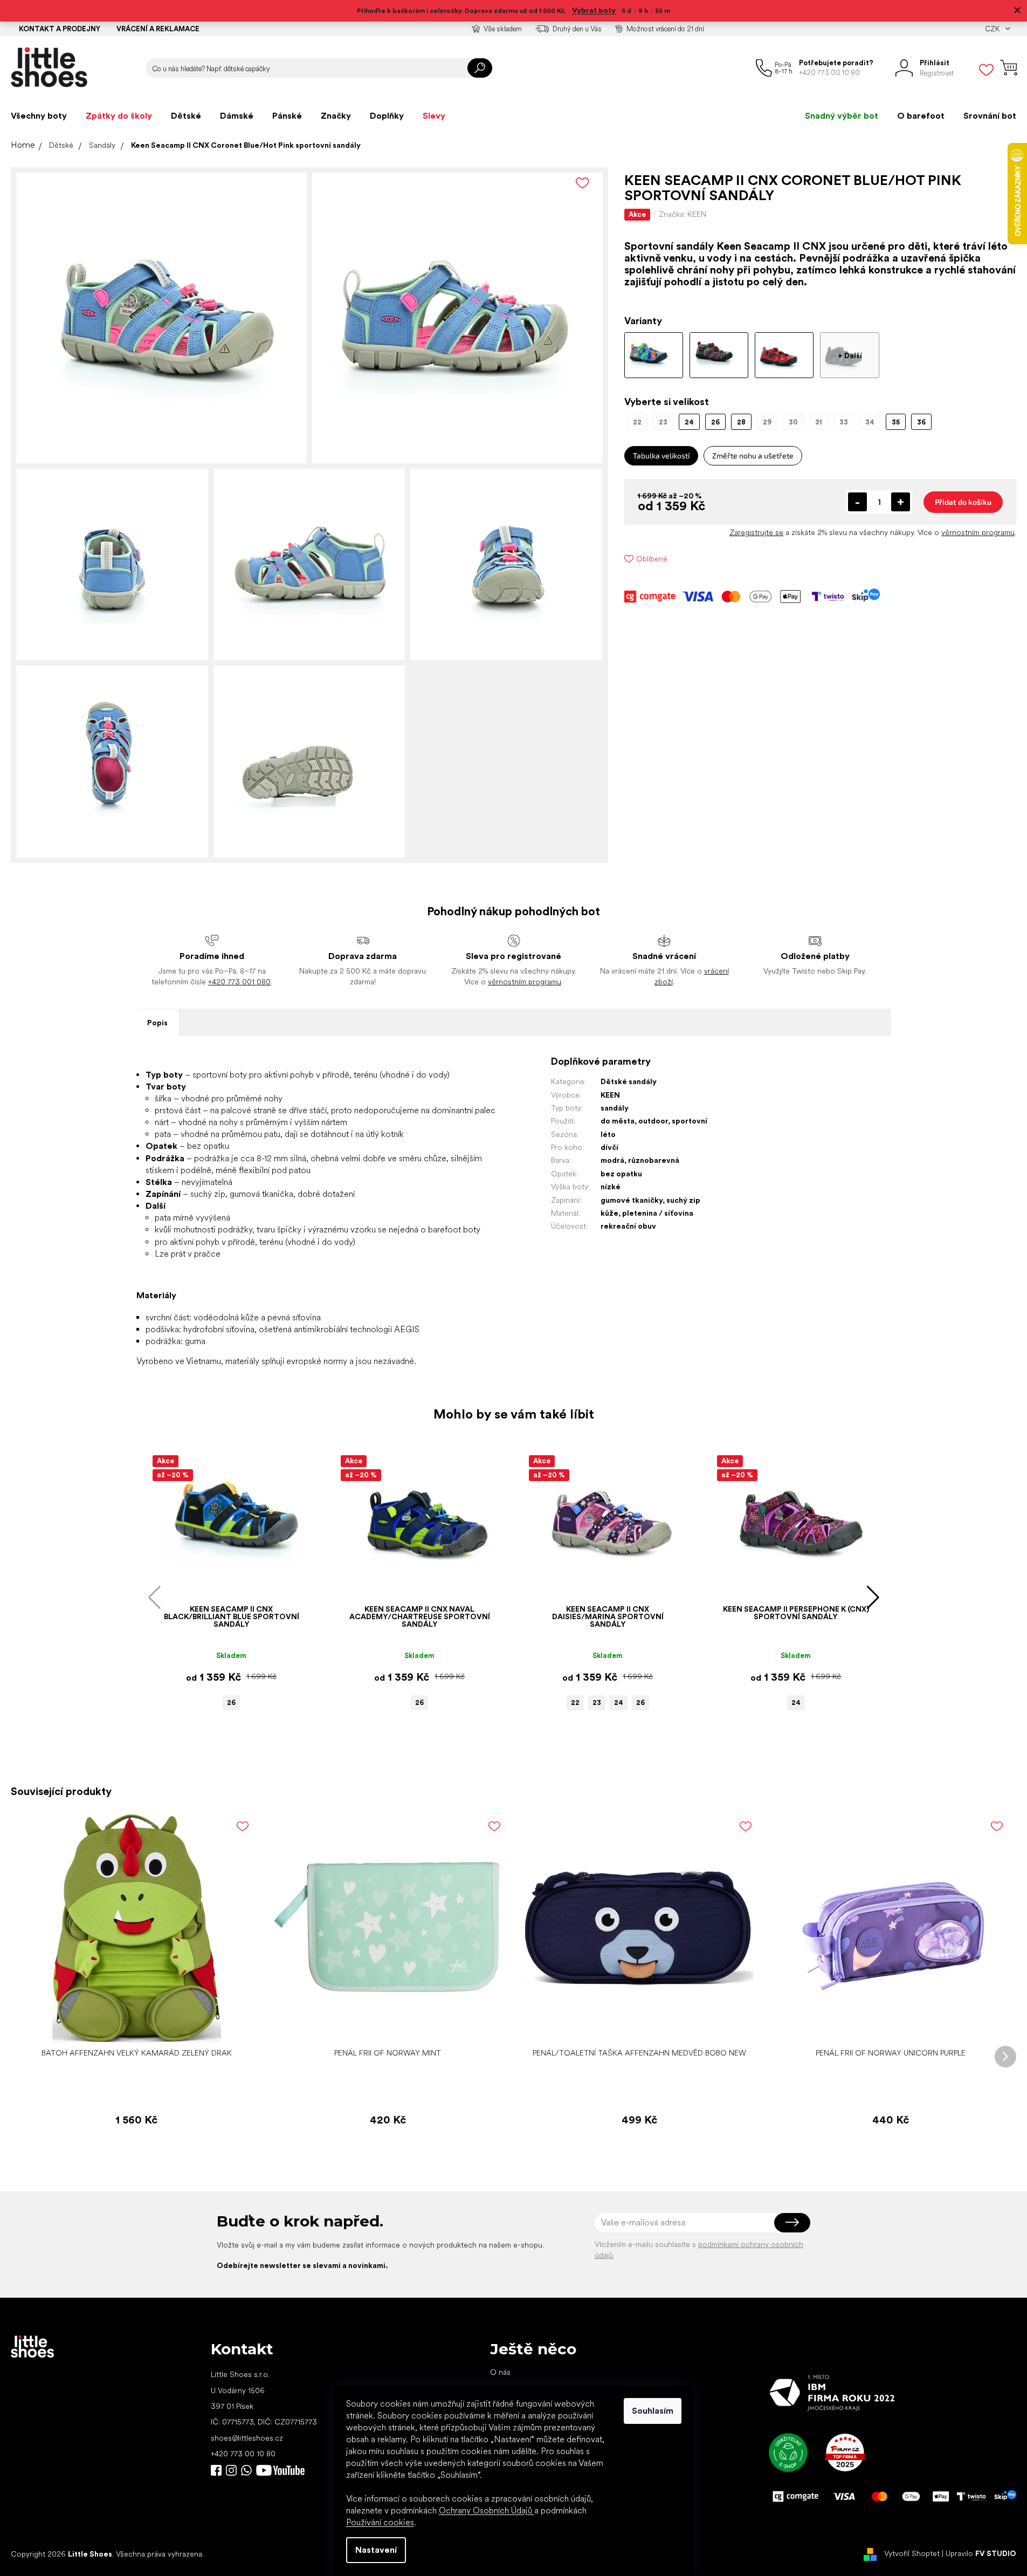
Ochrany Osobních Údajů (487, 2510)
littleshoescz (231, 2470)
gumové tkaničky (632, 1200)
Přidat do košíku (963, 502)
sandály (615, 1108)
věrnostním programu (978, 532)
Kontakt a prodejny (60, 29)
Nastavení (376, 2550)
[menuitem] (39, 116)
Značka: (683, 214)
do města (618, 1121)
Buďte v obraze (216, 2470)
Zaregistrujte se (756, 532)
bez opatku (621, 1174)
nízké (611, 1187)
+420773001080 (249, 2470)
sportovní (690, 1121)
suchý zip (683, 1200)
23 (597, 1703)
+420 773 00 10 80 (243, 2454)
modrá (612, 1160)
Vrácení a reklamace (158, 29)
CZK (993, 29)
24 (619, 1703)
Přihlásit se (792, 2223)
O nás (500, 2372)
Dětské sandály (629, 1081)
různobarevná (654, 1160)
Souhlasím (653, 2411)
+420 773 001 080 (239, 982)
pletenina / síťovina (658, 1213)
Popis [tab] (157, 1023)
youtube (280, 2470)
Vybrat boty (594, 10)
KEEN (610, 1095)
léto (608, 1134)
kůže (609, 1213)
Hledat (480, 68)
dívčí (609, 1147)
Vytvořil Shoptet (912, 2553)
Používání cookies (380, 2522)
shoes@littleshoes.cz (247, 2438)
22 (575, 1703)
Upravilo (981, 2553)
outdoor (653, 1121)
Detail (226, 1583)
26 (231, 1703)
